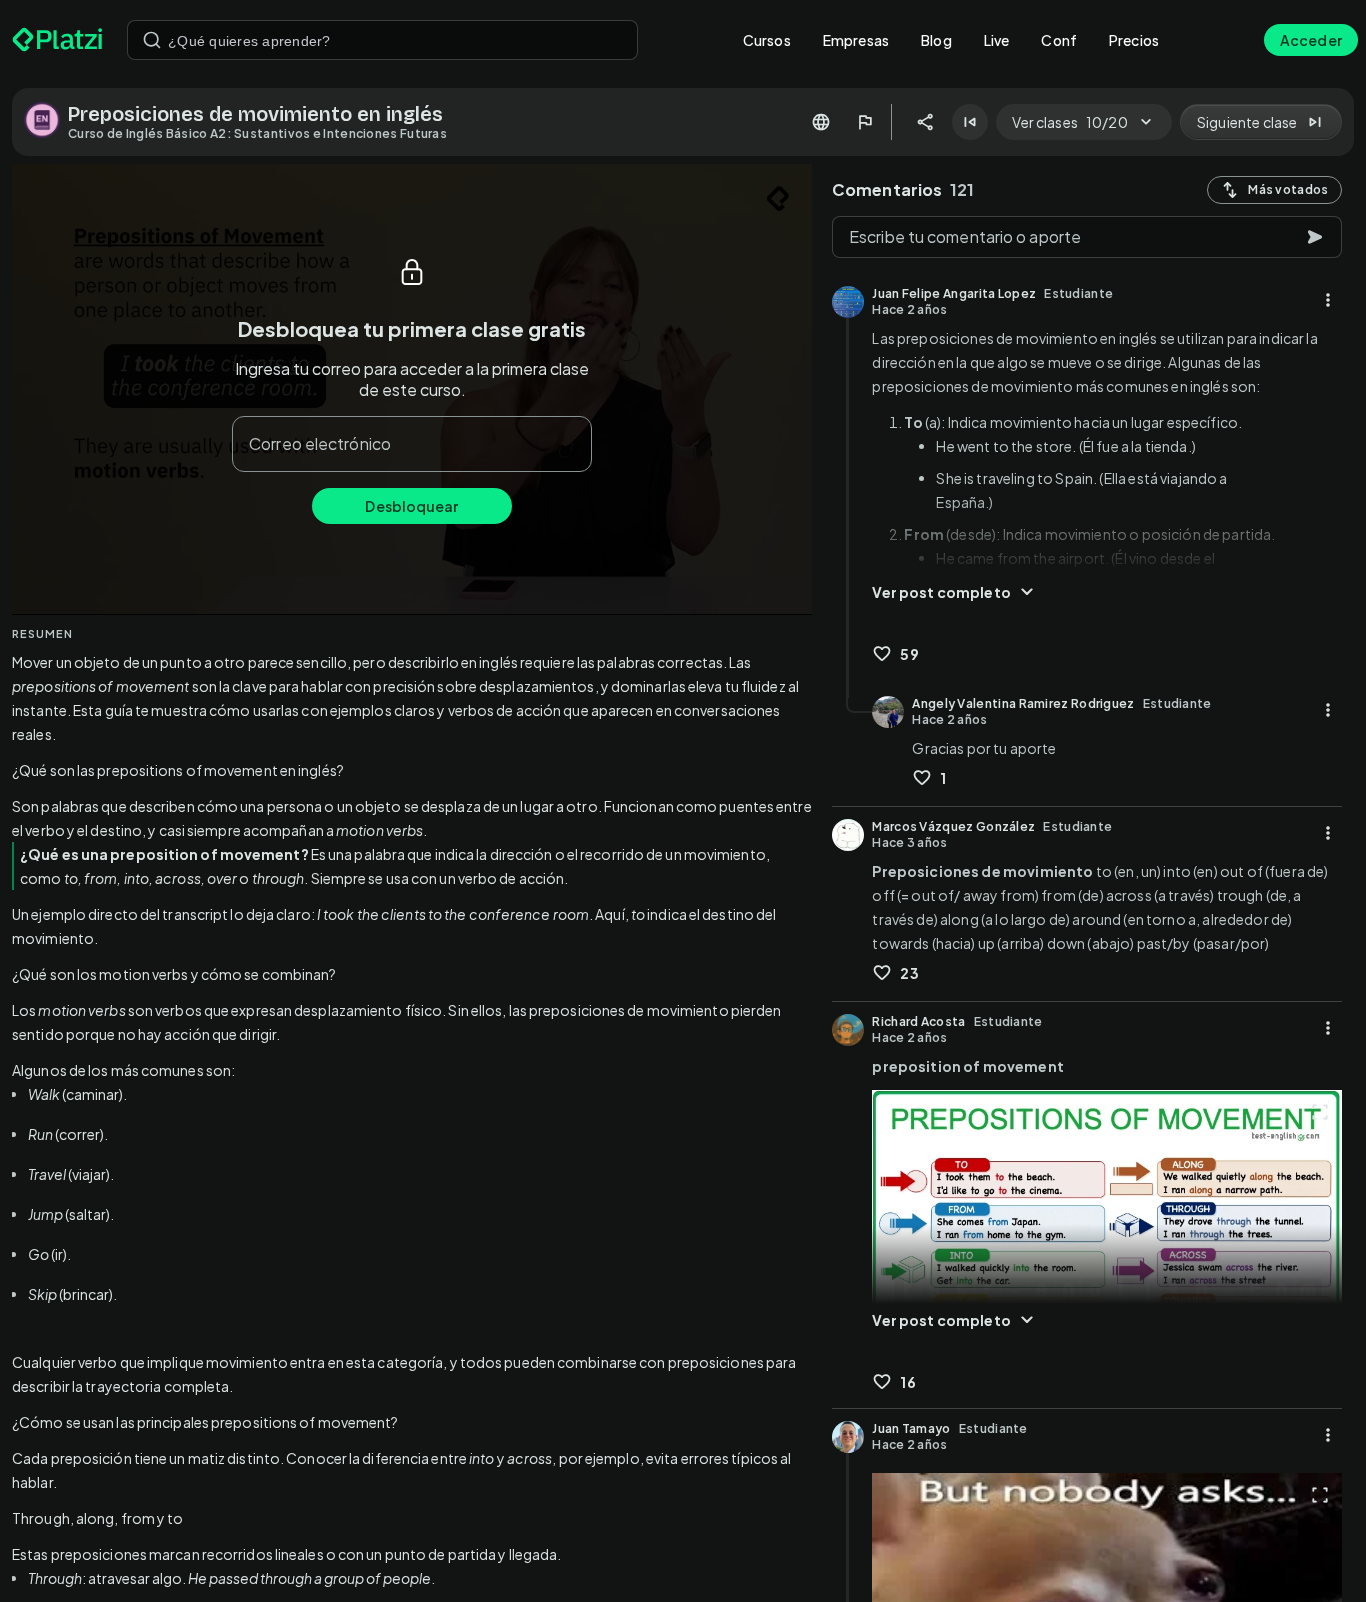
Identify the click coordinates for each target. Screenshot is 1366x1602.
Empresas (856, 40)
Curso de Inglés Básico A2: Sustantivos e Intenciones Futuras (257, 133)
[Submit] (152, 40)
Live (997, 40)
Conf (1059, 40)
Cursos (767, 40)
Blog (936, 40)
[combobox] (382, 40)
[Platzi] (57, 40)
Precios (1134, 40)
